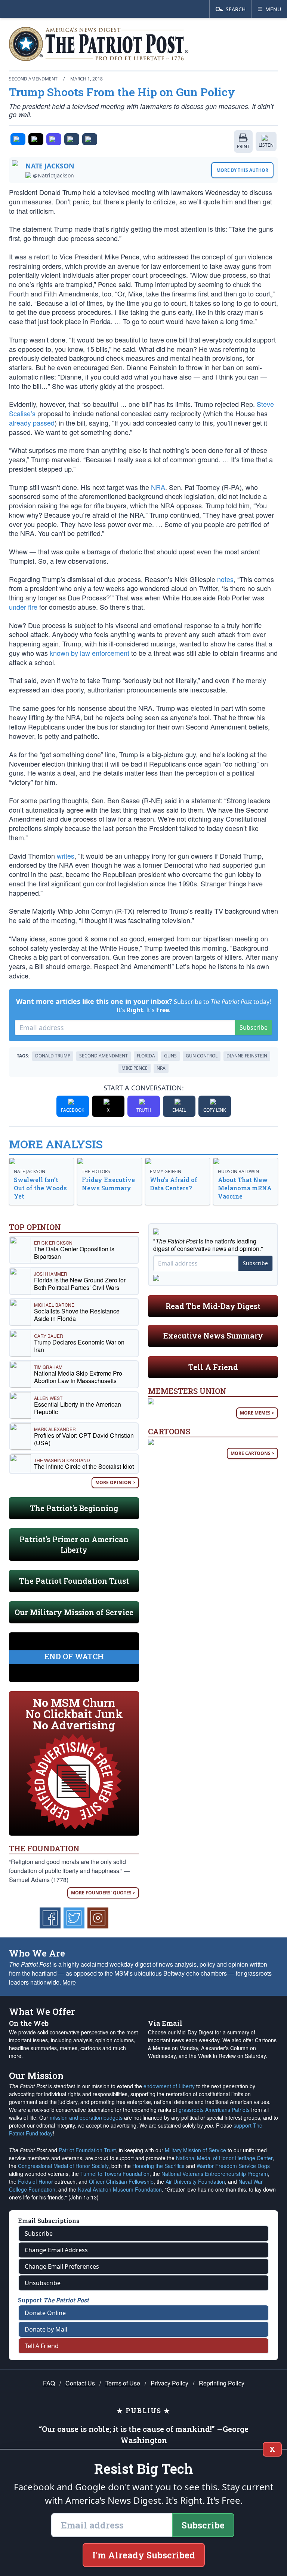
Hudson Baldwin (238, 1171)
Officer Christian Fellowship (121, 2181)
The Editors (96, 1171)
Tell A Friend (213, 1367)
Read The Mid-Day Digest (213, 1306)
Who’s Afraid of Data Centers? (174, 1184)
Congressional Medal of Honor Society (63, 2166)
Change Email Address (56, 2250)
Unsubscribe (43, 2283)
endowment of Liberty (169, 2086)
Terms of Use (123, 2383)
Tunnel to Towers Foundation (115, 2174)
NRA (158, 487)
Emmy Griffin (166, 1171)
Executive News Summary (213, 1336)
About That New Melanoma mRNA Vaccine (245, 1188)
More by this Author (242, 170)
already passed (32, 423)
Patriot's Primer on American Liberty (74, 1544)
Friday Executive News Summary (108, 1184)
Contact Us (80, 2383)
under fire (23, 607)
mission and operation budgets (86, 2117)
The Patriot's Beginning (74, 1508)
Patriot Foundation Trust (87, 2150)
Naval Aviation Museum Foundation (120, 2189)
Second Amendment (33, 79)
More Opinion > (115, 1482)
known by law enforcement (90, 653)
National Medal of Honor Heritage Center (224, 2158)
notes (225, 579)
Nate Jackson (50, 166)
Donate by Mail (46, 2329)
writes (66, 856)
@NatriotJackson (53, 176)
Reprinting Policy (222, 2383)
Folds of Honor (36, 2181)
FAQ (49, 2383)
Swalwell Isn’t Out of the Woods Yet (40, 1188)
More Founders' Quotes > (103, 1893)
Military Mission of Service (195, 2150)
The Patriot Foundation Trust (74, 1581)
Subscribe (254, 1027)
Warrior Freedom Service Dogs (233, 2166)
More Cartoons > (252, 1453)
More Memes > (257, 1413)
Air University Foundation (195, 2181)
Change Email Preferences (62, 2266)
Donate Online (45, 2313)
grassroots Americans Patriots (214, 2110)
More (69, 1982)
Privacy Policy (169, 2383)
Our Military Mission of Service (74, 1612)
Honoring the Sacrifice (158, 2166)
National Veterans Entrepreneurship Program (215, 2174)
